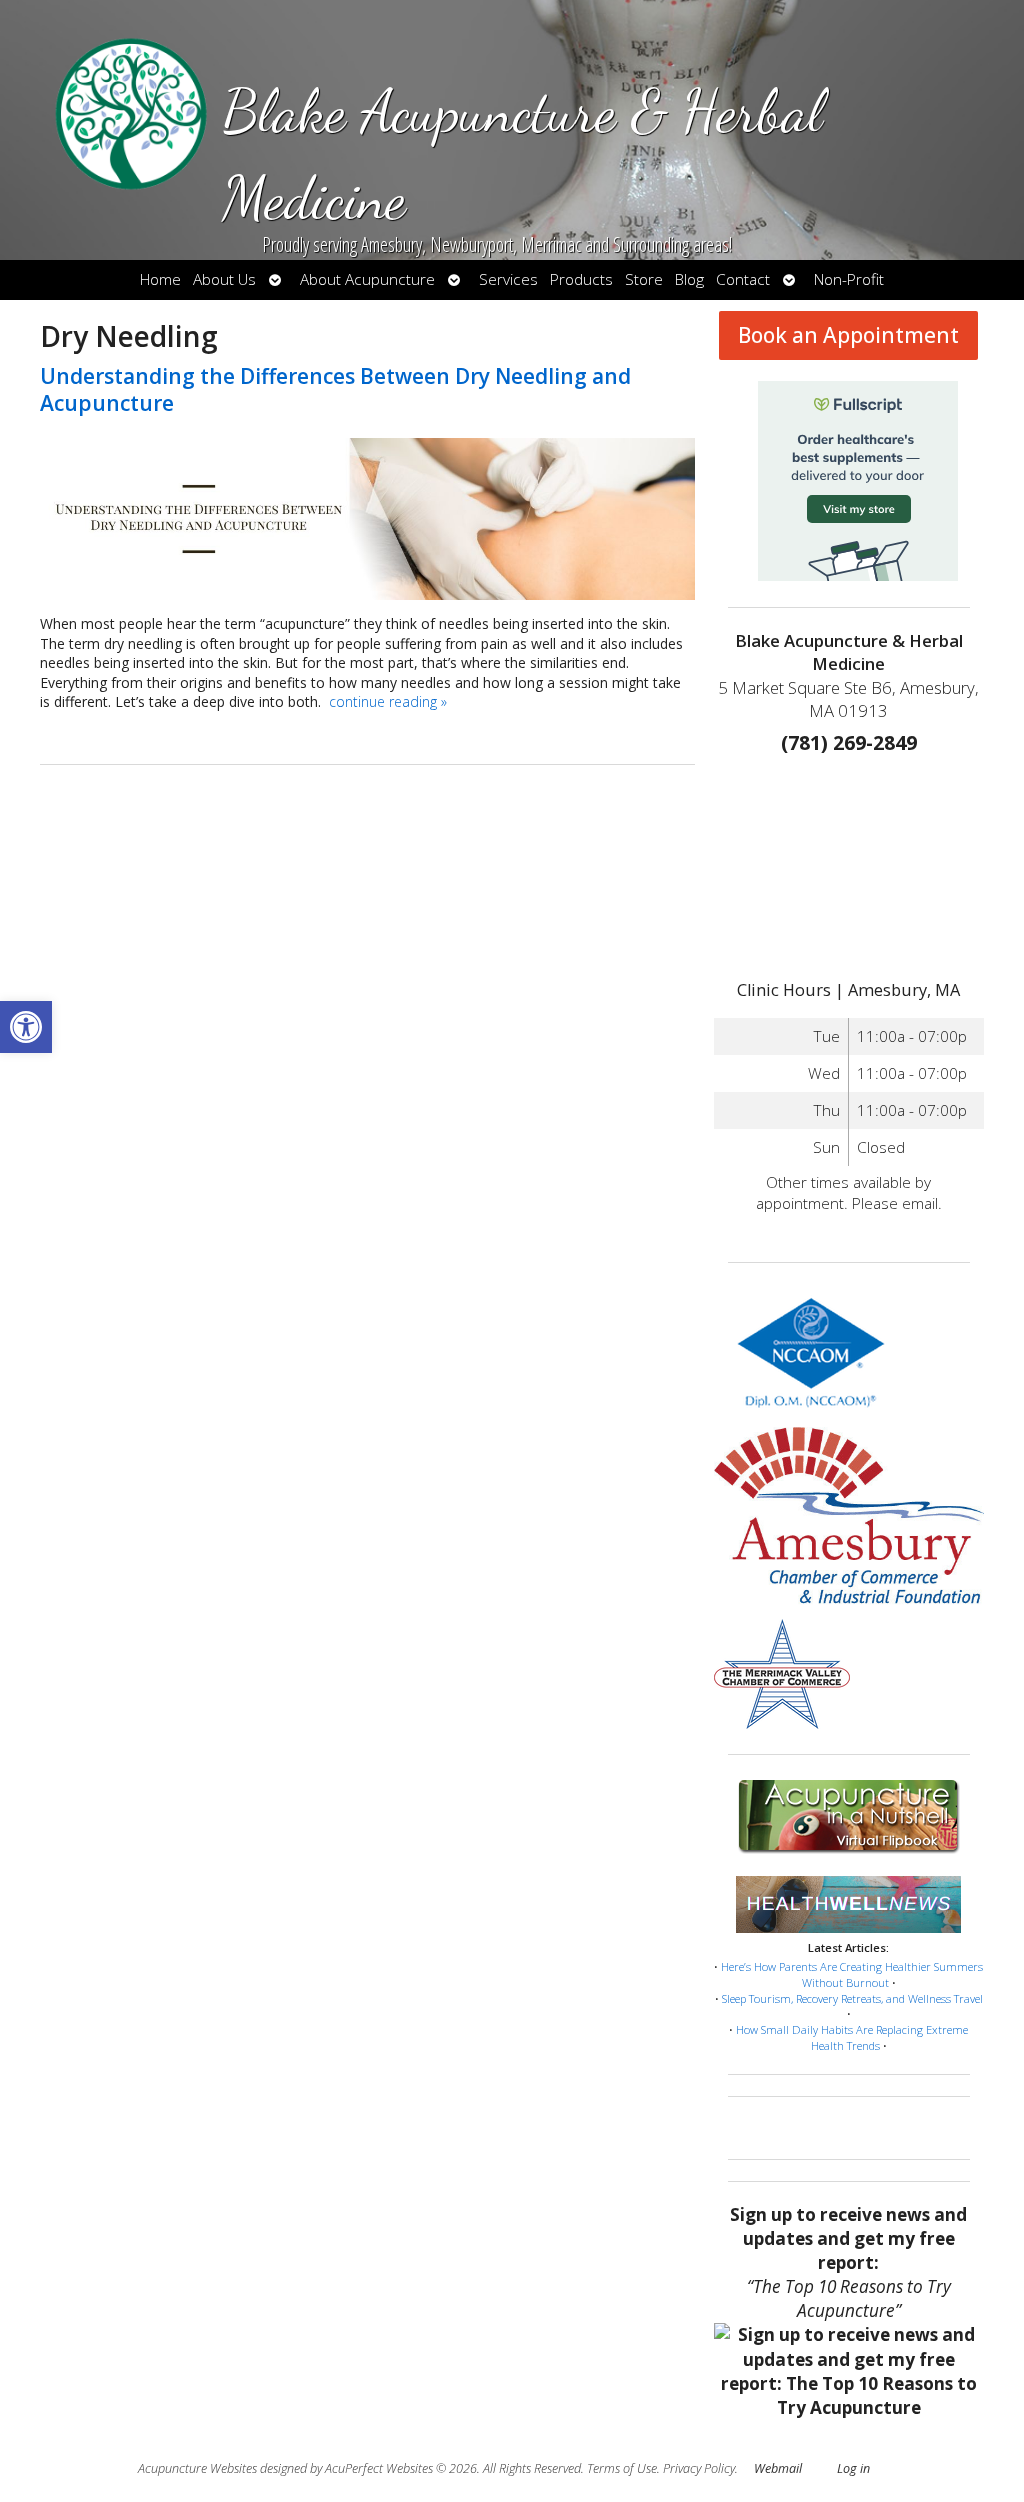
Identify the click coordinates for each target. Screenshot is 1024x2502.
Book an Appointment (848, 335)
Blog (689, 279)
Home (160, 279)
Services (508, 279)
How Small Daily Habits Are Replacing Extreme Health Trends (852, 2037)
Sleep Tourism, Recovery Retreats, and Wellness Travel (852, 1998)
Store (644, 279)
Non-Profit (849, 279)
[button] (26, 1027)
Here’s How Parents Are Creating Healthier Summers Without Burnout (852, 1974)
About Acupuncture (367, 279)
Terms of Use (622, 2468)
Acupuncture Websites (197, 2468)
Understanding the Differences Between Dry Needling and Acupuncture (335, 389)
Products (581, 279)
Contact (743, 279)
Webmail (778, 2468)
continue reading (388, 701)
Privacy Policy (699, 2468)
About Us (224, 279)
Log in (853, 2468)
